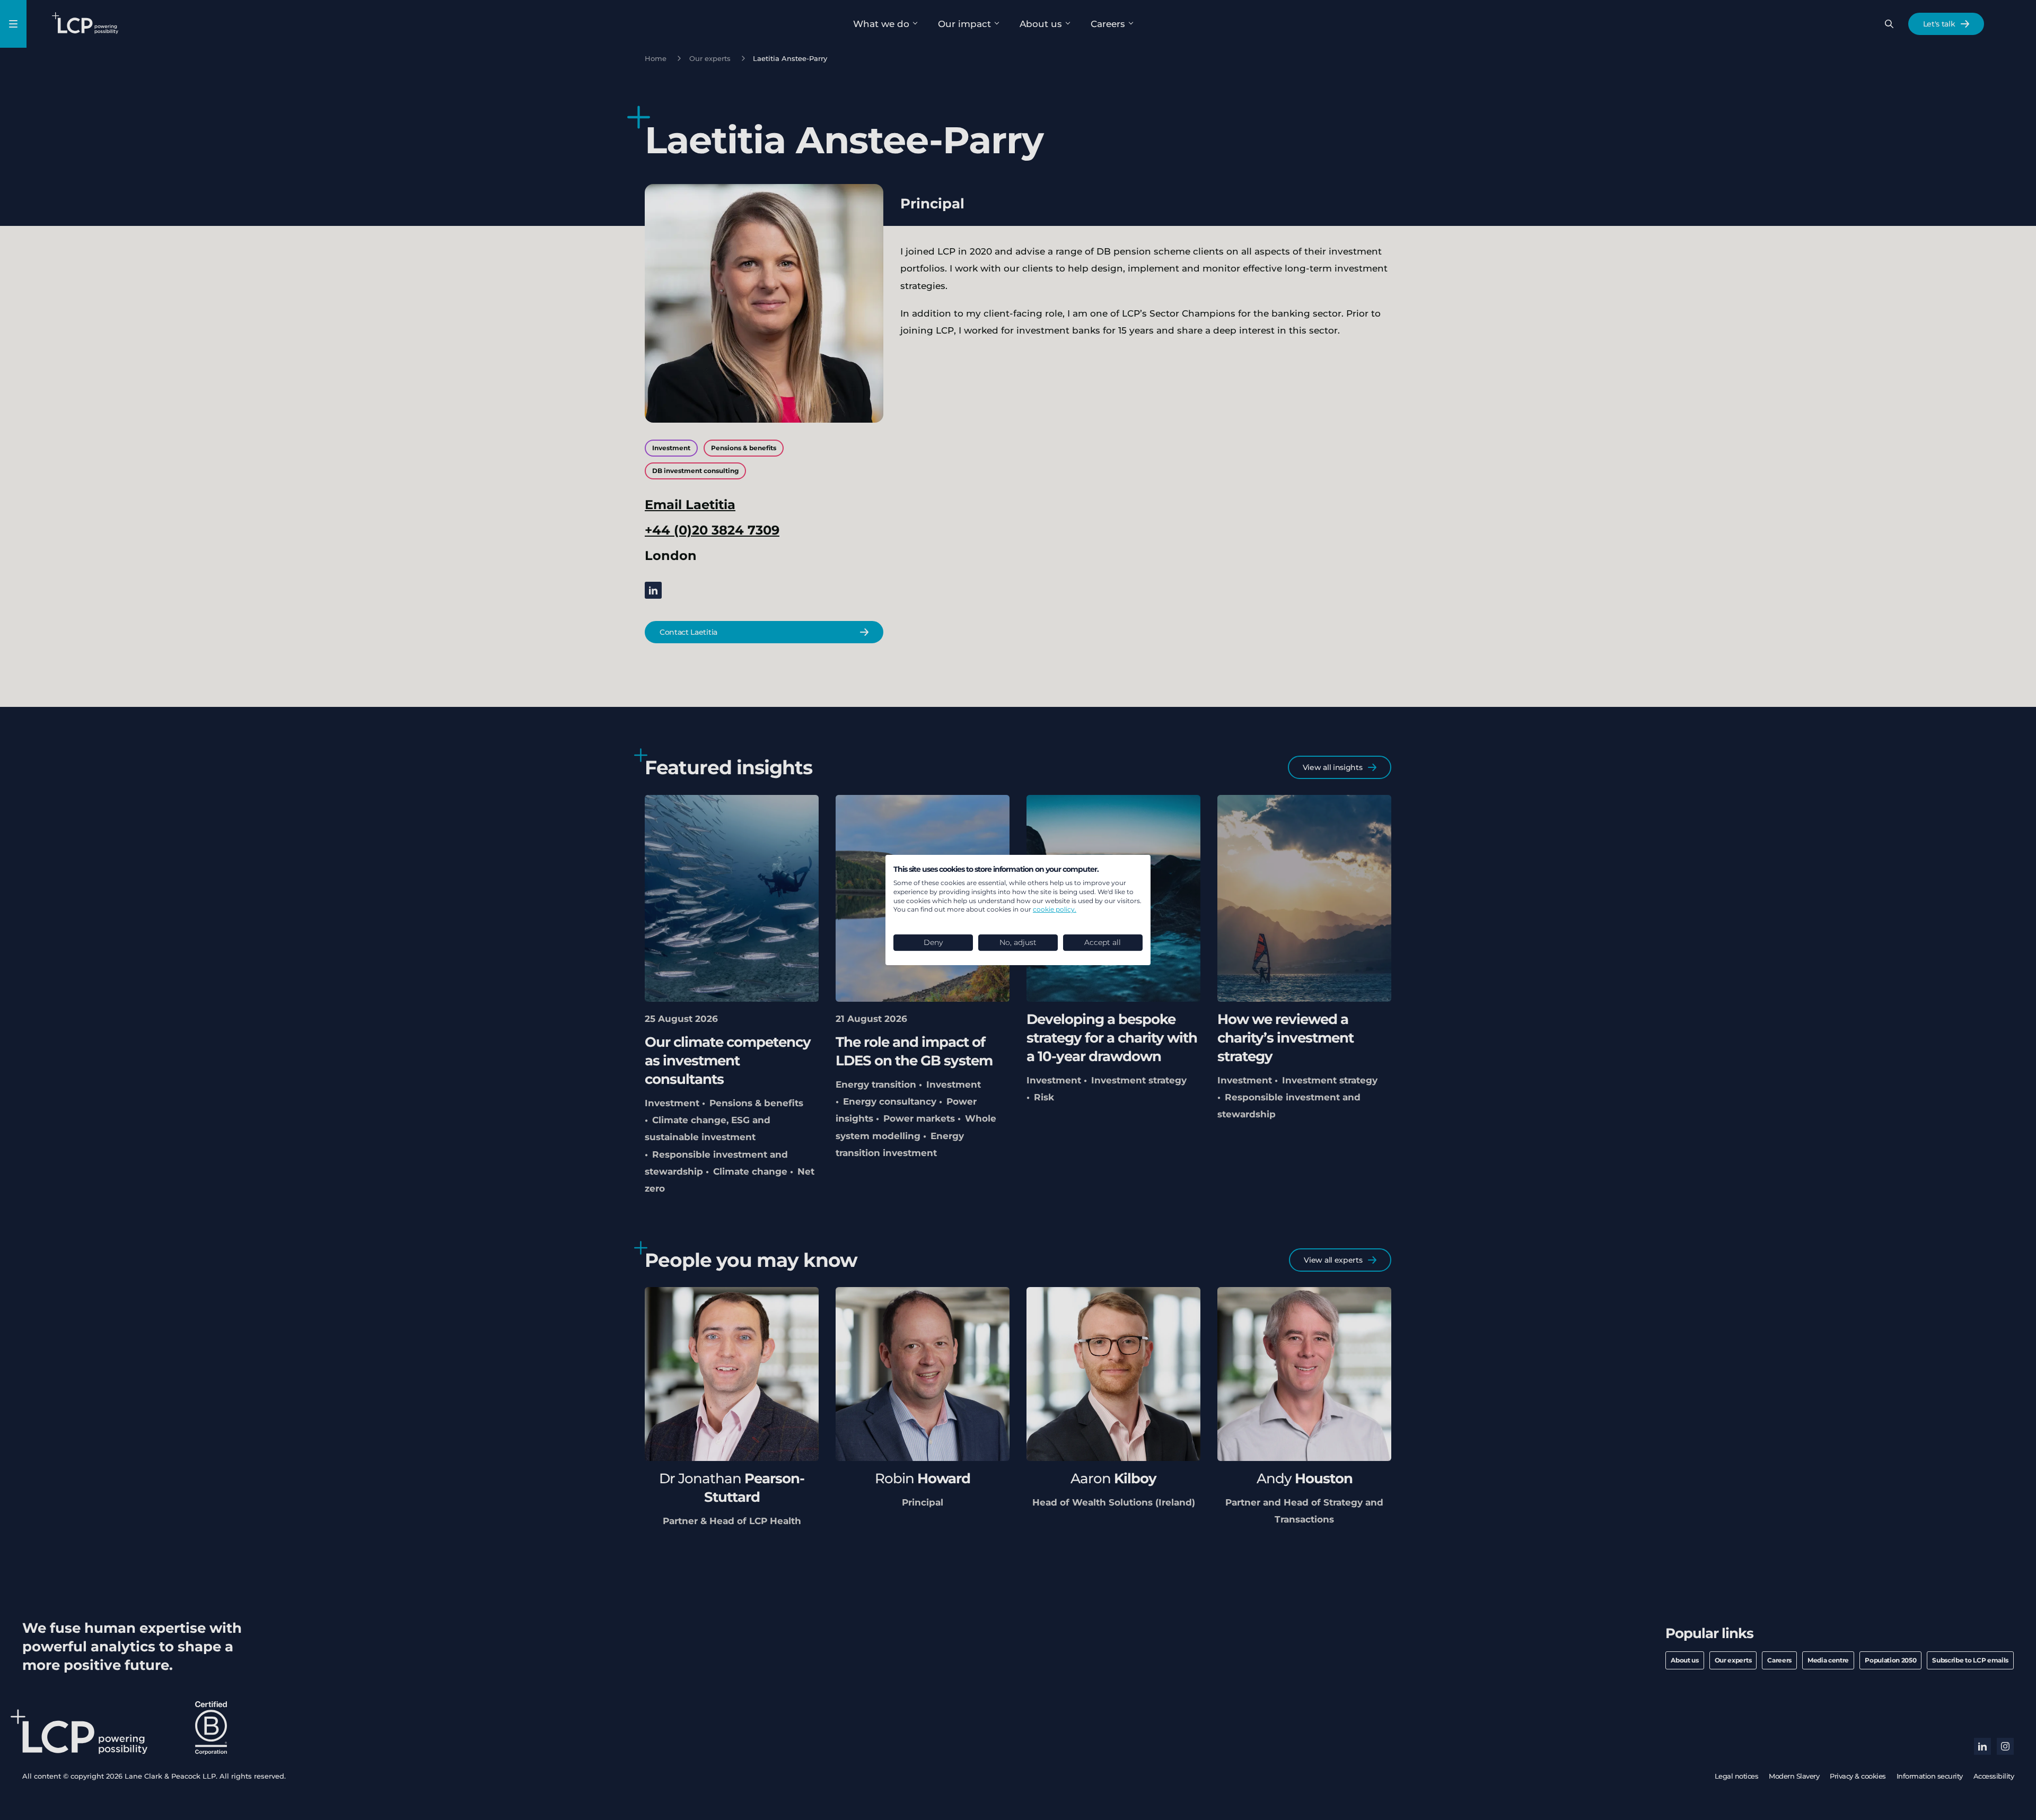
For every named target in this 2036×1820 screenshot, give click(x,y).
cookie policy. (1055, 909)
